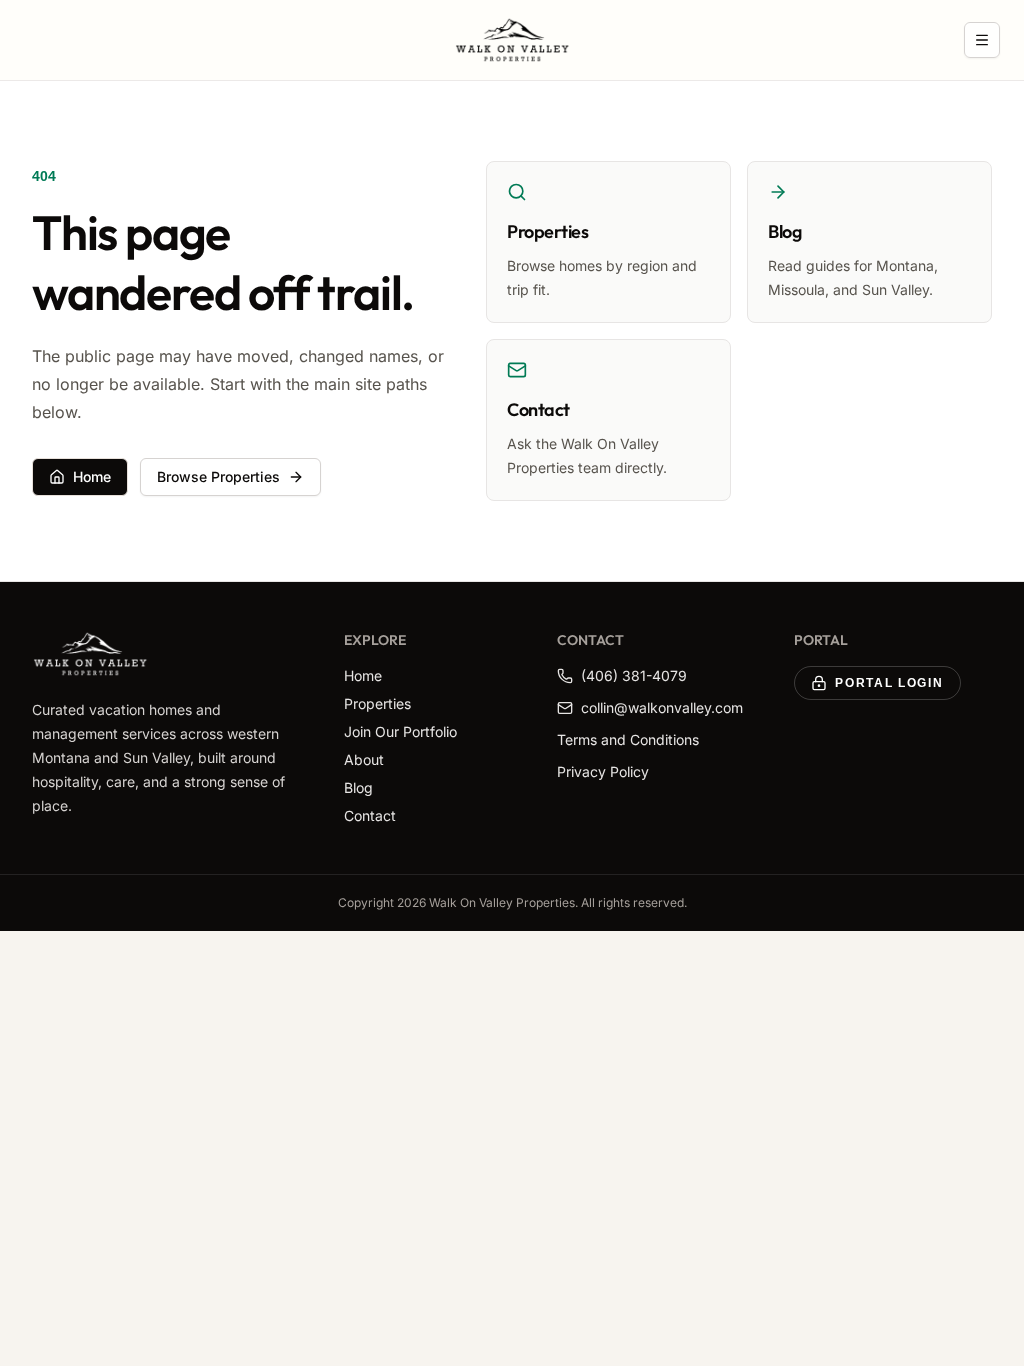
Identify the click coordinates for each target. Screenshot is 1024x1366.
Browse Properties (218, 476)
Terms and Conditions (628, 739)
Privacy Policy (603, 771)
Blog (358, 787)
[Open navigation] (982, 40)
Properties (377, 703)
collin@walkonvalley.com (662, 707)
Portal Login (889, 683)
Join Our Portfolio (400, 731)
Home (92, 476)
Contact (370, 815)
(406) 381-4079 (634, 675)
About (364, 759)
